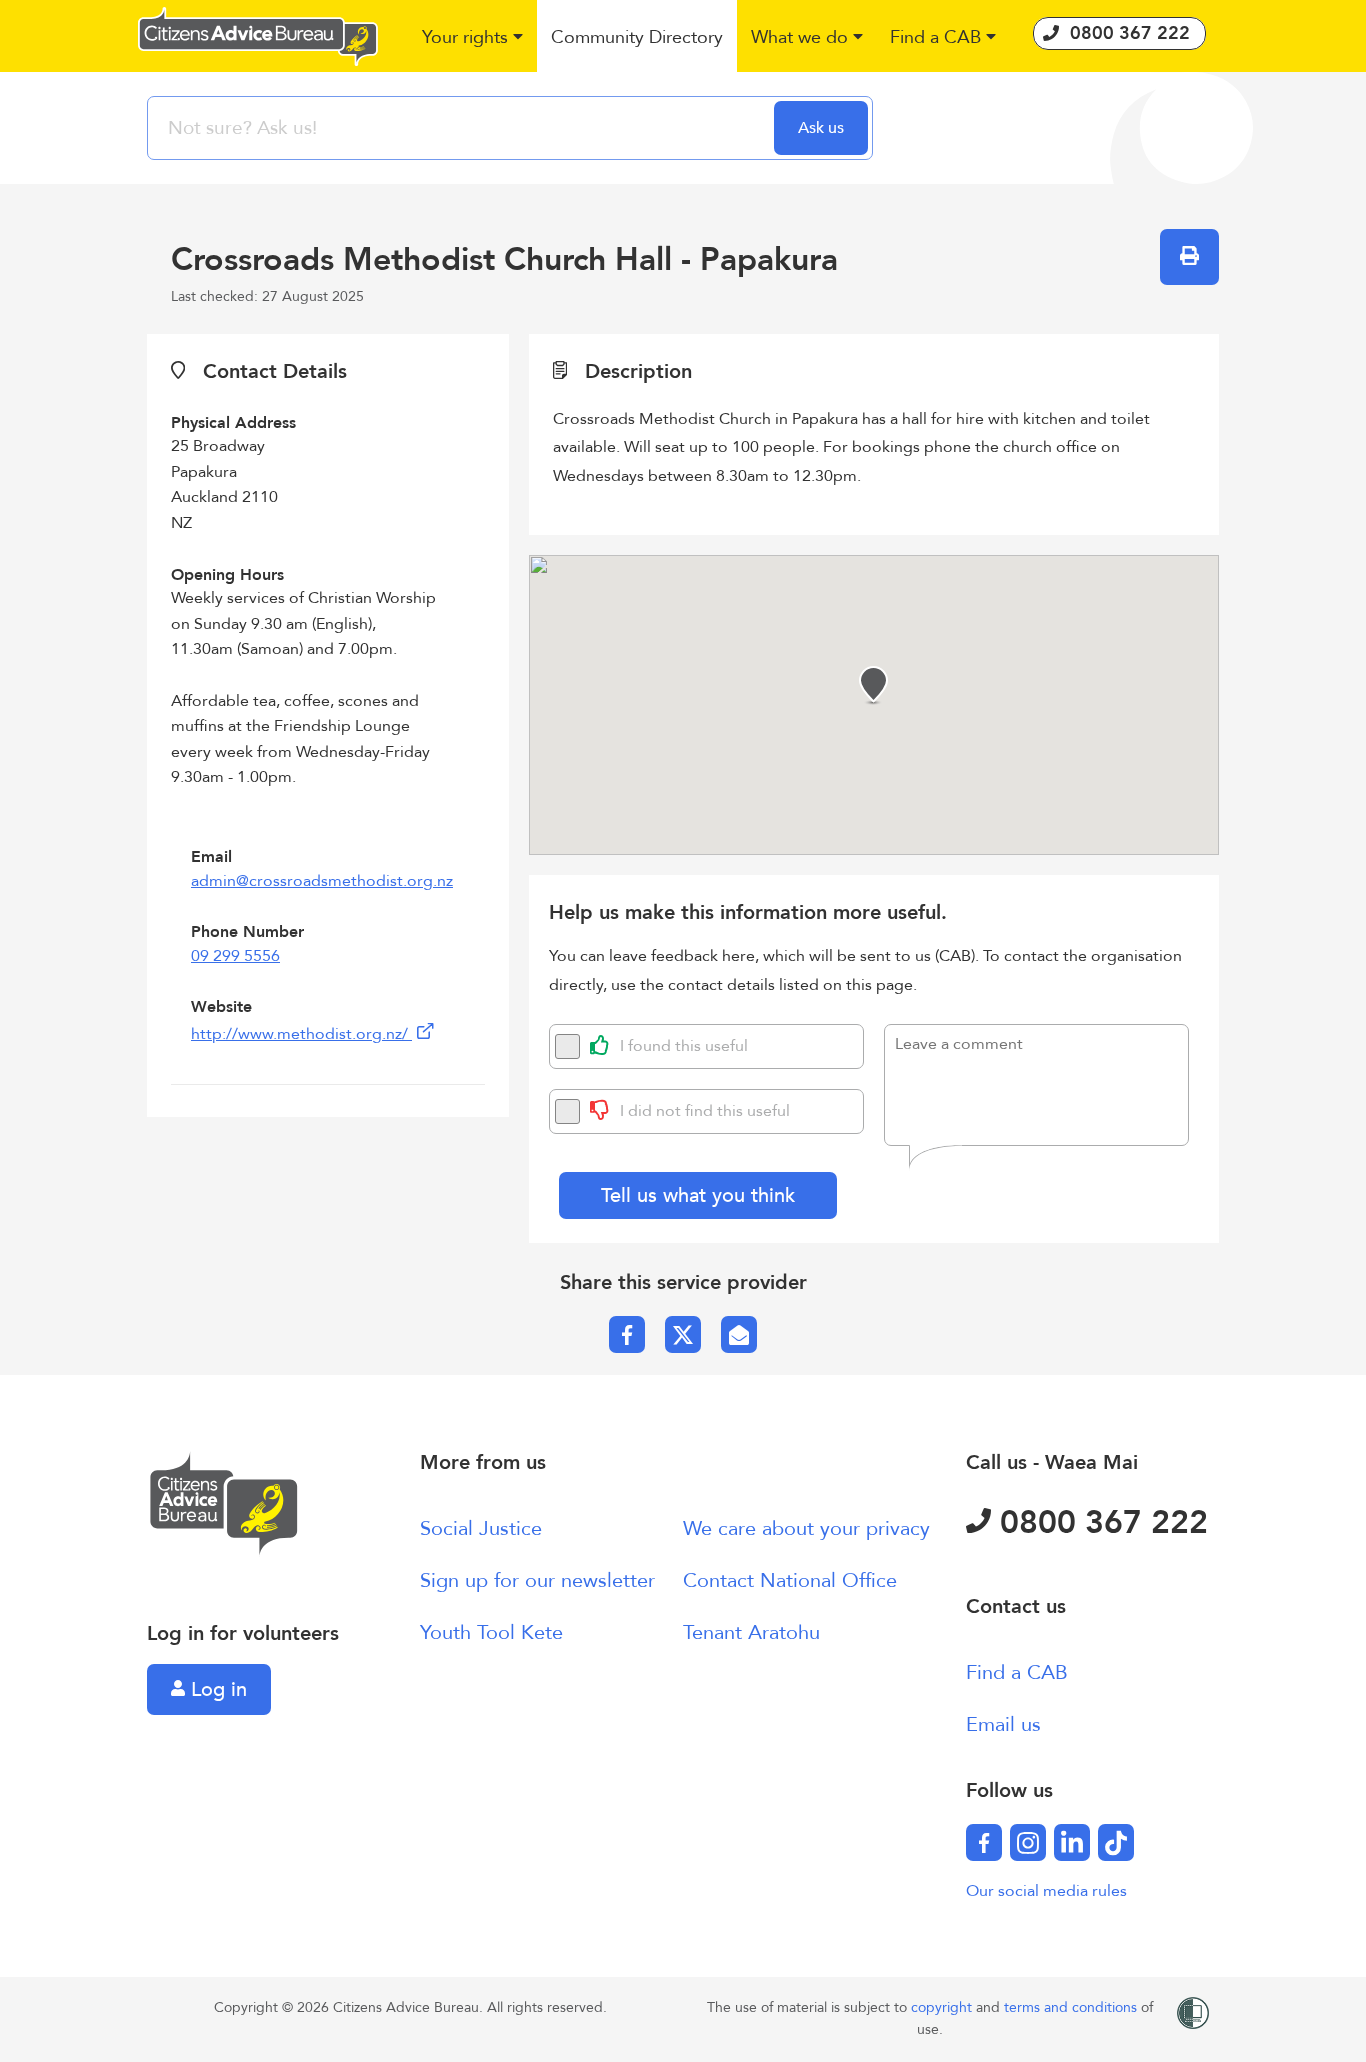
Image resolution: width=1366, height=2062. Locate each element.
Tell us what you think (698, 1195)
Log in (216, 1689)
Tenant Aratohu (751, 1632)
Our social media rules (1046, 1891)
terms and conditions (1072, 2007)
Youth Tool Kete (491, 1632)
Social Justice (481, 1528)
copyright (943, 2007)
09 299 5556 (235, 956)
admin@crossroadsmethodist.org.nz (322, 881)
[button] (473, 38)
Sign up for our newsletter (537, 1580)
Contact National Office (790, 1580)
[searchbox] (463, 128)
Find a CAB (1017, 1672)
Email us (1003, 1724)
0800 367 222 (1099, 1523)
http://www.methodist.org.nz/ (301, 1034)
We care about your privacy (806, 1528)
